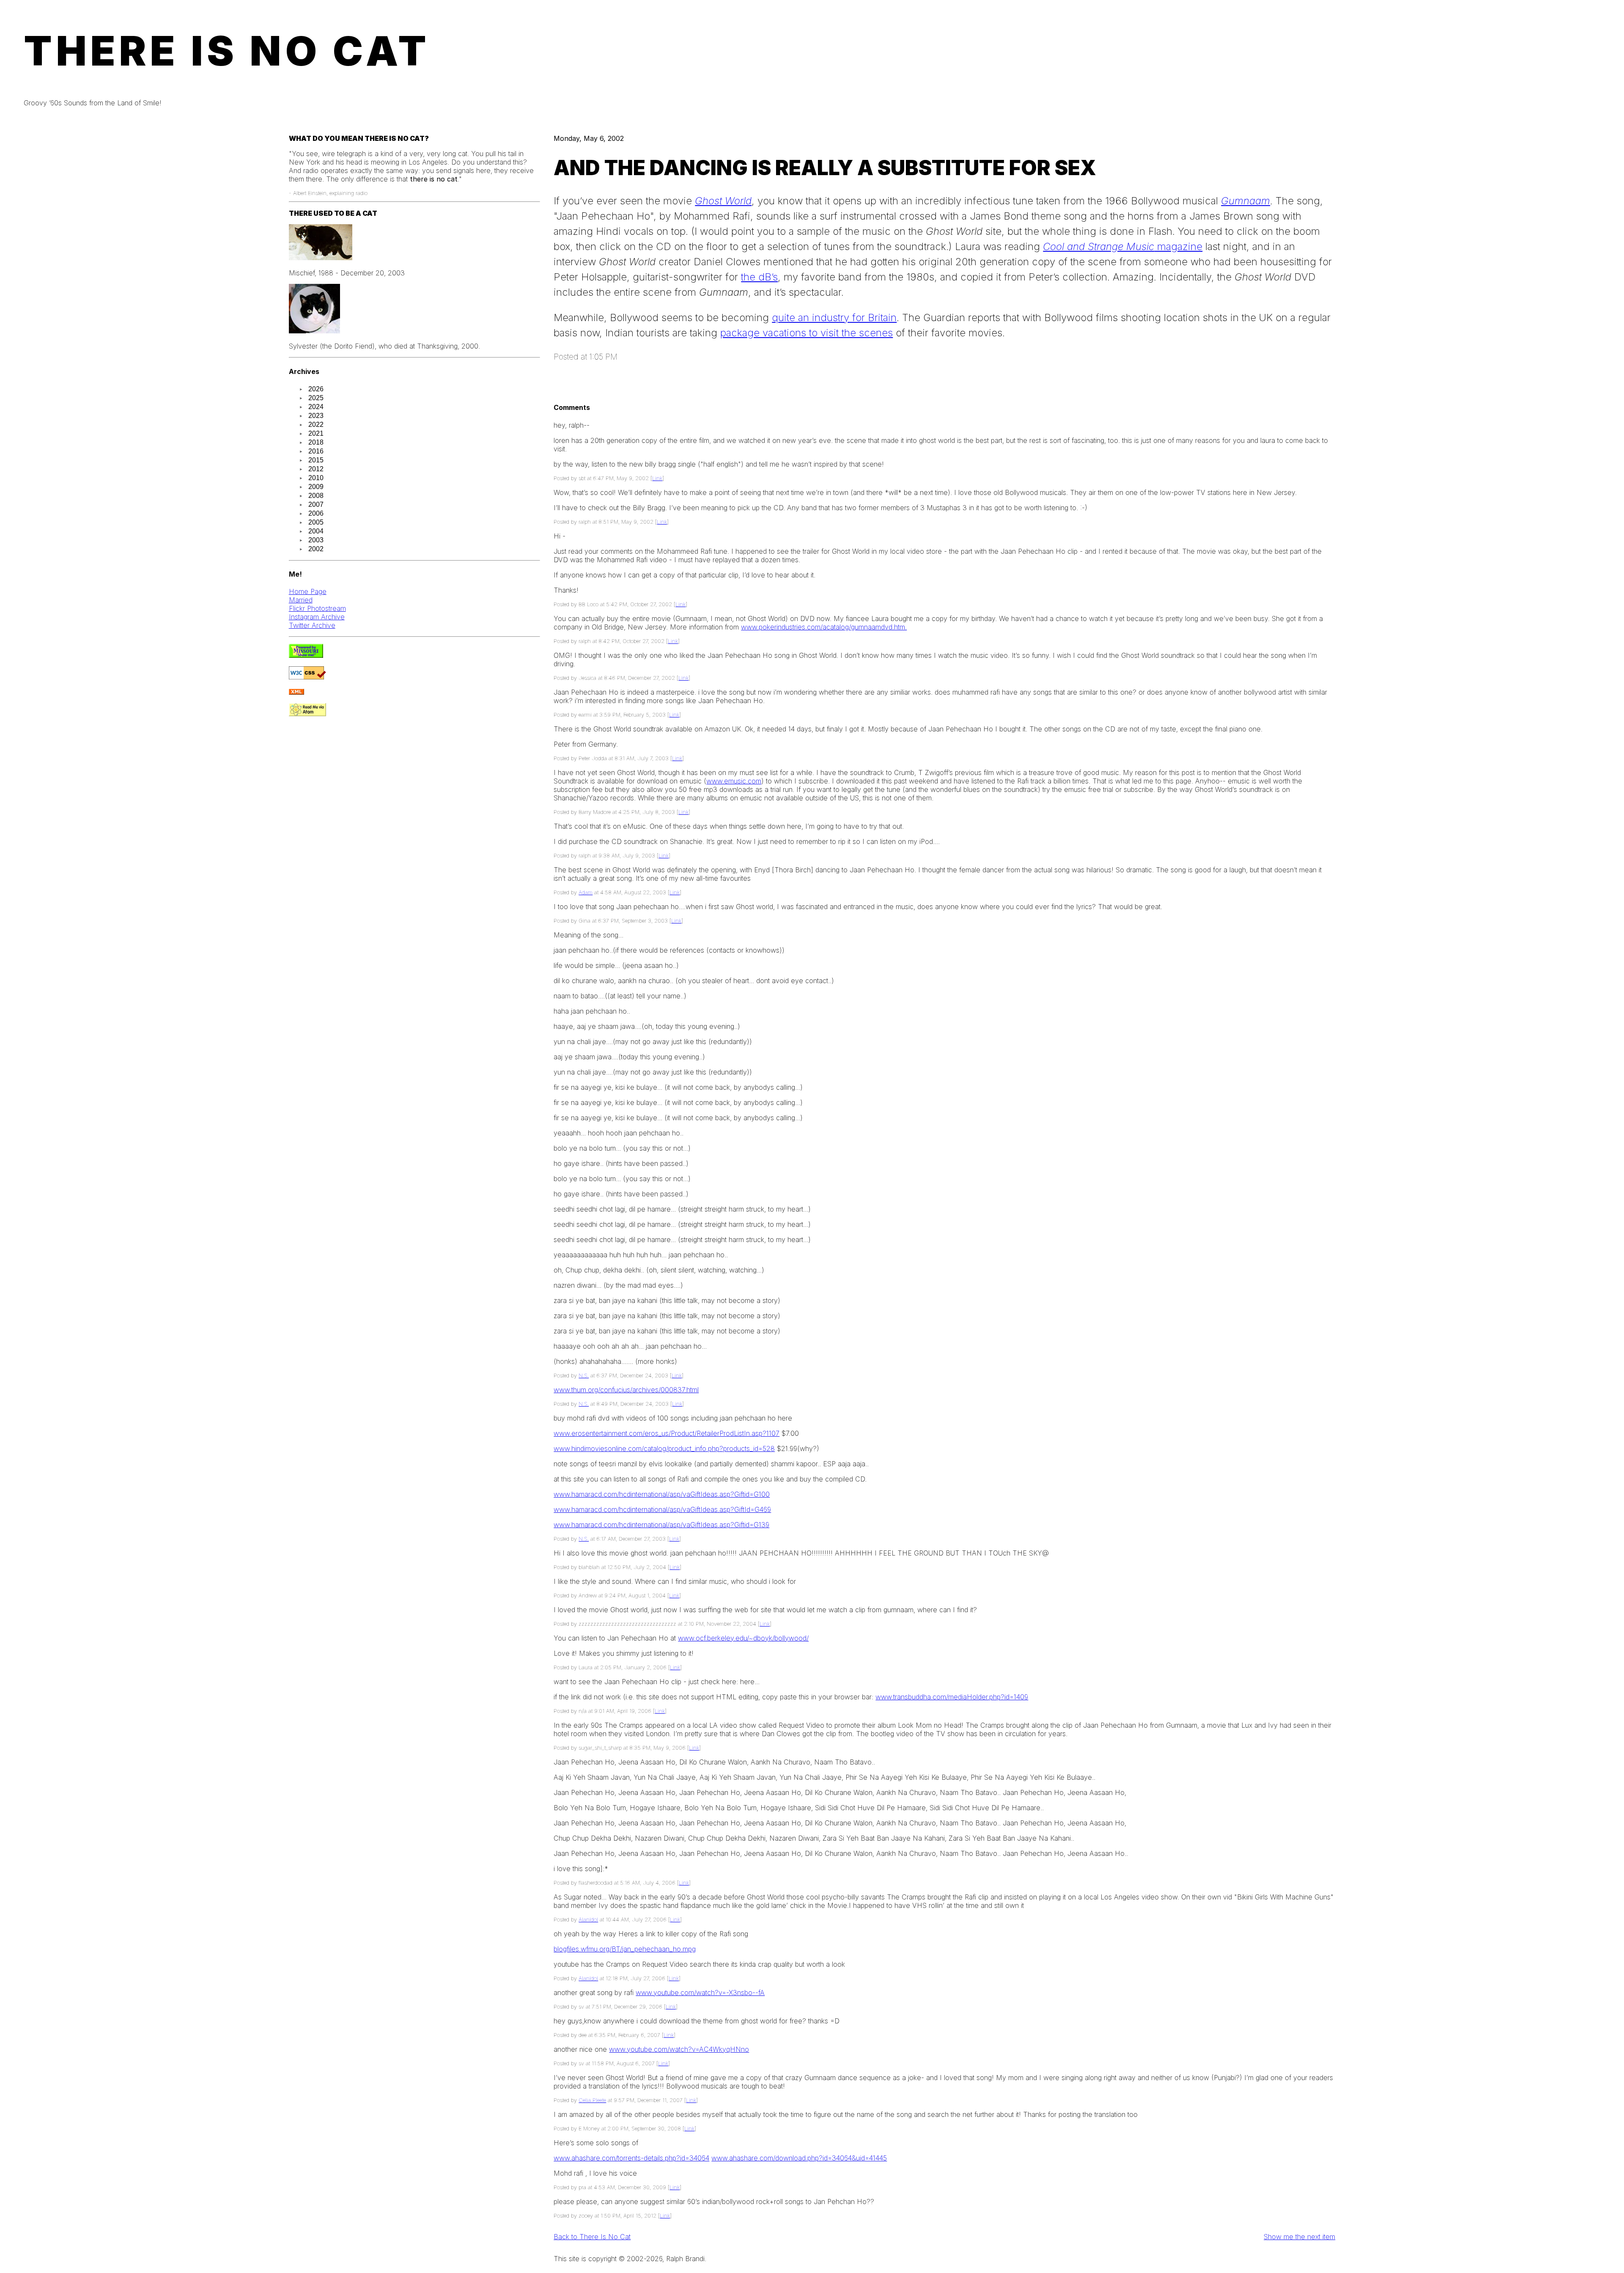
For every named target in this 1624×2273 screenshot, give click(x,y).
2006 (316, 513)
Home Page (308, 591)
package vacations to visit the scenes (807, 333)
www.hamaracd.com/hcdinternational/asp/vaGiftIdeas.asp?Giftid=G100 (662, 1494)
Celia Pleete (592, 2100)
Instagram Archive (317, 617)
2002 (316, 549)
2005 (316, 522)
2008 (316, 496)
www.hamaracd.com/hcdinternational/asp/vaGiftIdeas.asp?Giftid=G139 (661, 1525)
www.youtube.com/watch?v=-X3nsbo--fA (700, 1993)
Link (657, 478)
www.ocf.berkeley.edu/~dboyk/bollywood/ (743, 1638)
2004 (316, 531)
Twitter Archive (312, 625)
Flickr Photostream (317, 608)
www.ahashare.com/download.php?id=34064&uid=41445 (799, 2158)
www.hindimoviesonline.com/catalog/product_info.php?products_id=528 (664, 1448)
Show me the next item (1299, 2237)
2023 (316, 416)
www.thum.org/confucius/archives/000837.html (626, 1390)
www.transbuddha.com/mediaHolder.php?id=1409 (952, 1697)
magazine (1123, 246)
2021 (316, 433)
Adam (586, 892)
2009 (316, 487)
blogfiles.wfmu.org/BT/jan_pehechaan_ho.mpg (625, 1949)
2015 (316, 460)
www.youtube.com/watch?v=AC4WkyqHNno (679, 2049)
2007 (316, 504)
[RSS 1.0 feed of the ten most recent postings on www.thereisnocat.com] (296, 692)
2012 (316, 469)
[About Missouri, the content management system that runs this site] (306, 655)
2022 (316, 425)
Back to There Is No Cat (592, 2237)
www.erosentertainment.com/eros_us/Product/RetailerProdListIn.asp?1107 (667, 1433)
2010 (316, 478)
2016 (316, 451)
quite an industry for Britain (834, 317)
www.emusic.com (734, 781)
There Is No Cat (227, 51)
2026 (316, 389)
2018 (316, 442)
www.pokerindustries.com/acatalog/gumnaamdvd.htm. (824, 627)
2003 (316, 540)
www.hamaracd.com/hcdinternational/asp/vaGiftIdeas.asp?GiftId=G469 (662, 1509)
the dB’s (759, 277)
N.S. (584, 1376)
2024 (316, 407)
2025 (316, 398)
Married (301, 600)
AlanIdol (588, 1920)
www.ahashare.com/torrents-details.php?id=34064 (631, 2158)
